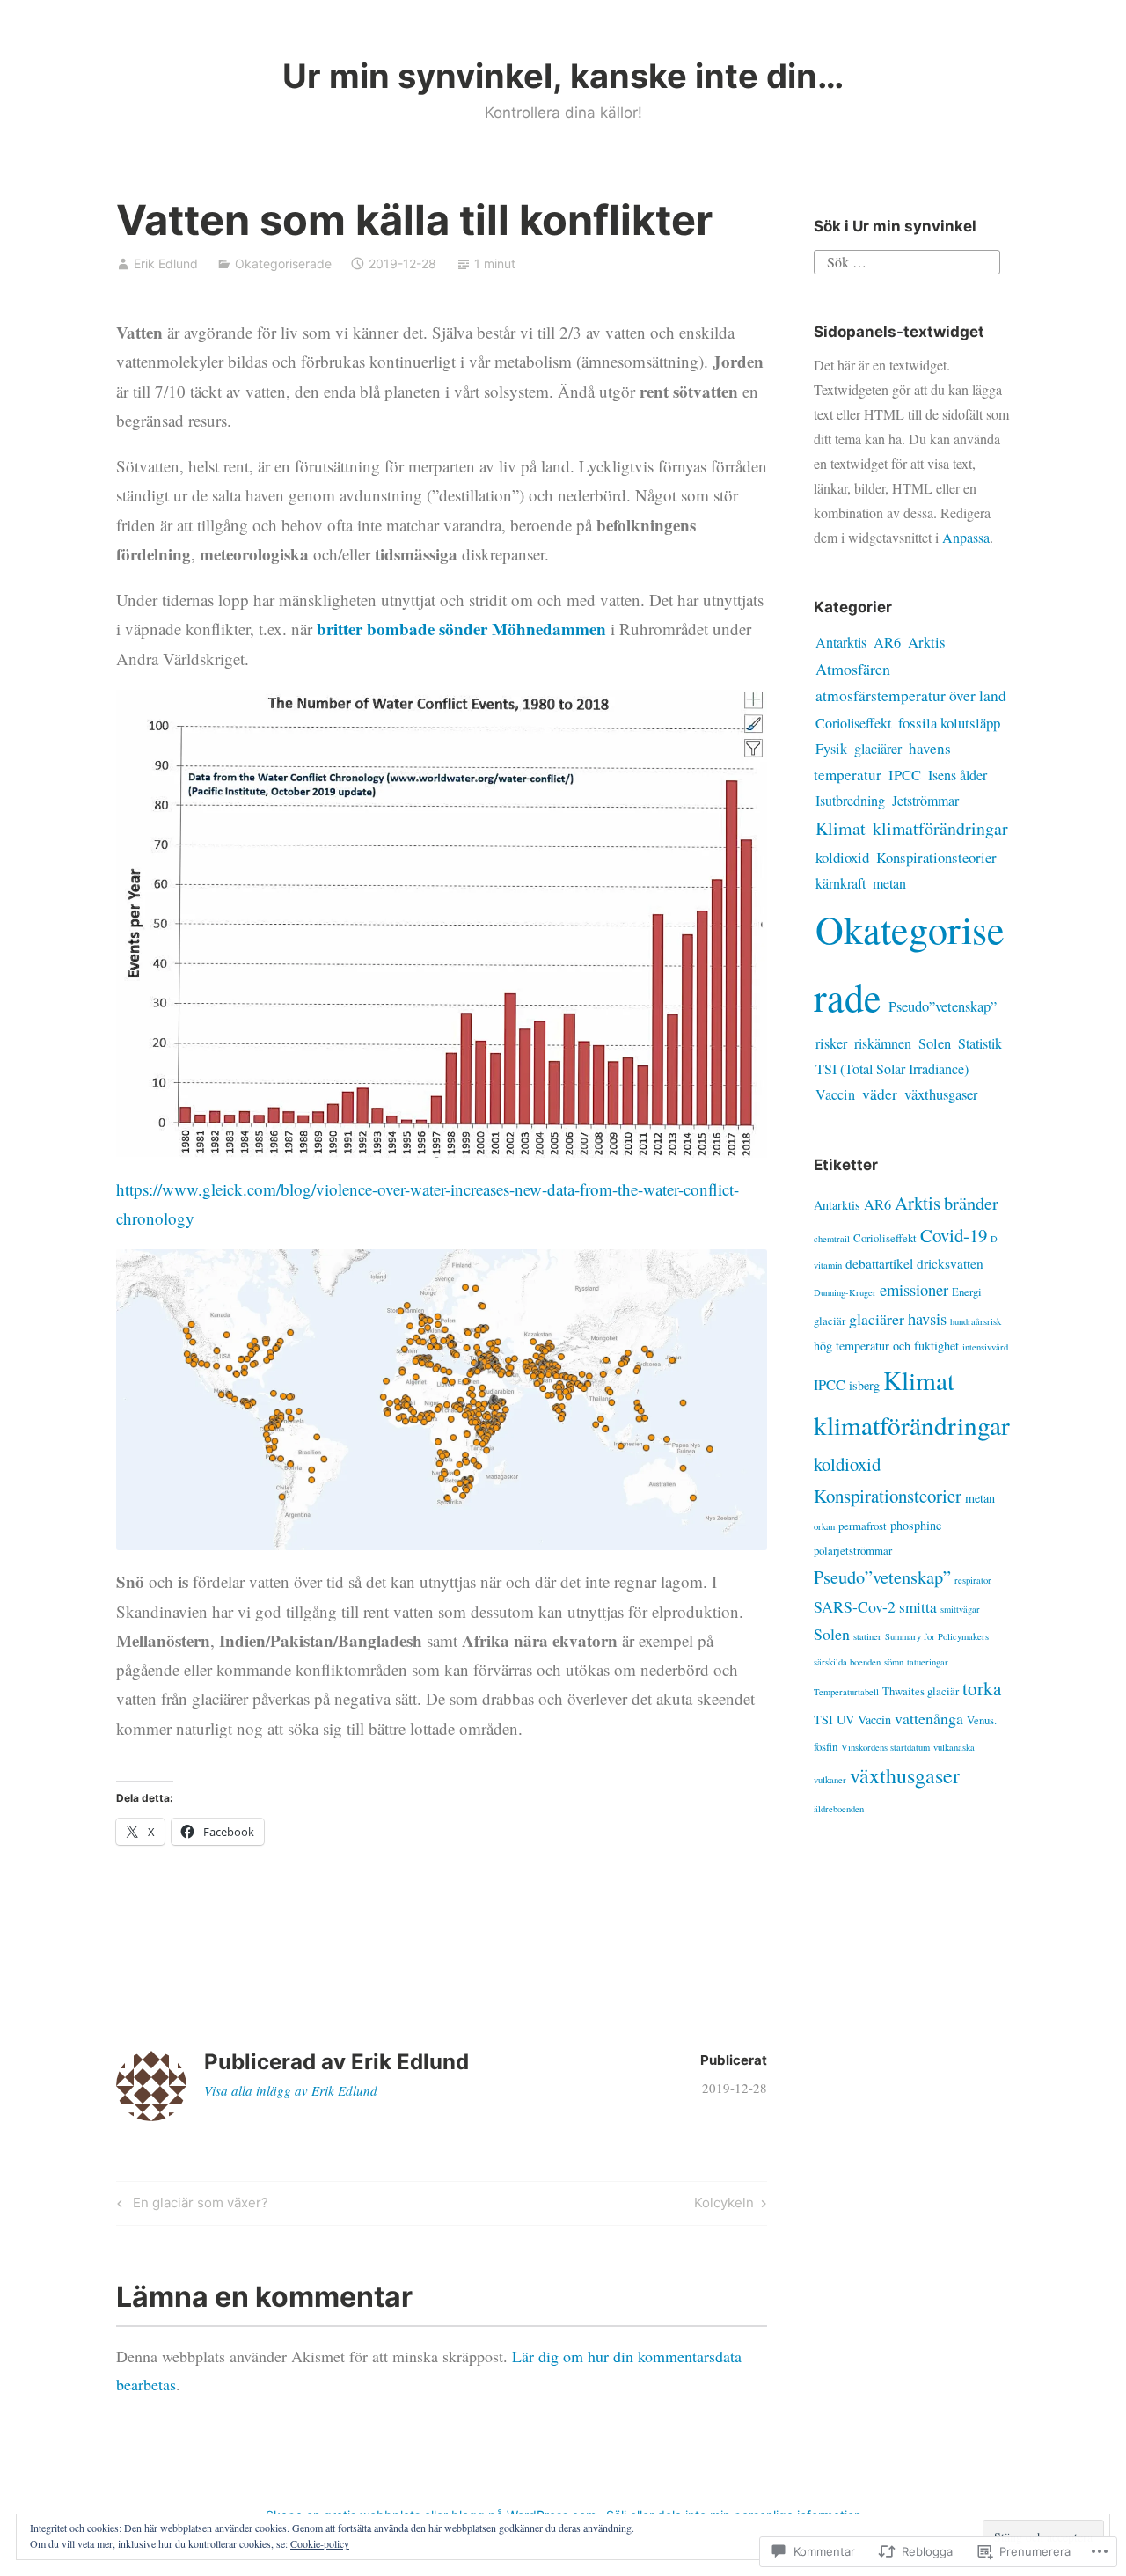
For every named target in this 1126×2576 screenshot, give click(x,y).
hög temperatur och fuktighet (886, 1346)
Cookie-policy (320, 2543)
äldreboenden (839, 1809)
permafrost (863, 1526)
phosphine (916, 1525)
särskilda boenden (847, 1662)
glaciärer (878, 748)
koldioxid (842, 857)
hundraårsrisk (976, 1321)
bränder (971, 1203)
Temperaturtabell (846, 1692)
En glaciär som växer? (190, 2206)
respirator (973, 1580)
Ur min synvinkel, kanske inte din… (563, 76)
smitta (918, 1607)
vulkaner (830, 1780)
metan (889, 883)
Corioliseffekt (853, 723)
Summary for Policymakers (937, 1636)
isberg (864, 1385)
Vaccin (835, 1094)
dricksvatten (950, 1263)
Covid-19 (954, 1235)
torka (982, 1688)
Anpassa (966, 537)
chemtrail (832, 1239)
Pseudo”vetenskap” (943, 1006)
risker (831, 1043)
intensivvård (985, 1347)
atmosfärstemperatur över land (911, 695)
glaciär (830, 1321)
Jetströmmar (925, 800)
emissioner (914, 1289)
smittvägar (960, 1609)
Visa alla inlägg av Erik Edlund (291, 2090)
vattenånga (929, 1718)
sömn (894, 1662)
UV (845, 1720)
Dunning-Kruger (845, 1292)
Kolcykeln (724, 2206)
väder (880, 1094)
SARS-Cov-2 (855, 1606)
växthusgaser (941, 1094)
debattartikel (879, 1263)
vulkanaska (954, 1747)
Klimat (841, 828)
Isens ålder (958, 775)
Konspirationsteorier (936, 857)
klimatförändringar (940, 828)
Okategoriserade (283, 263)
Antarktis (841, 642)
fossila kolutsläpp (949, 723)
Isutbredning (850, 801)
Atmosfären (853, 669)
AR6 (887, 642)
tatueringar (928, 1662)
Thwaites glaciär (921, 1691)
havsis (927, 1318)
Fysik (831, 749)
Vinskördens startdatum (885, 1747)
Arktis (927, 642)
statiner (867, 1636)
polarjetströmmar (853, 1550)
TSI (823, 1720)
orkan (824, 1526)
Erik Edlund (166, 263)
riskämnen (883, 1043)
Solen (935, 1043)
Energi (967, 1292)
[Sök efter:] (907, 260)
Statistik (980, 1043)
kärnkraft (841, 883)
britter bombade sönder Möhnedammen (461, 629)
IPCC (905, 775)
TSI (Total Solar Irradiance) (892, 1069)
